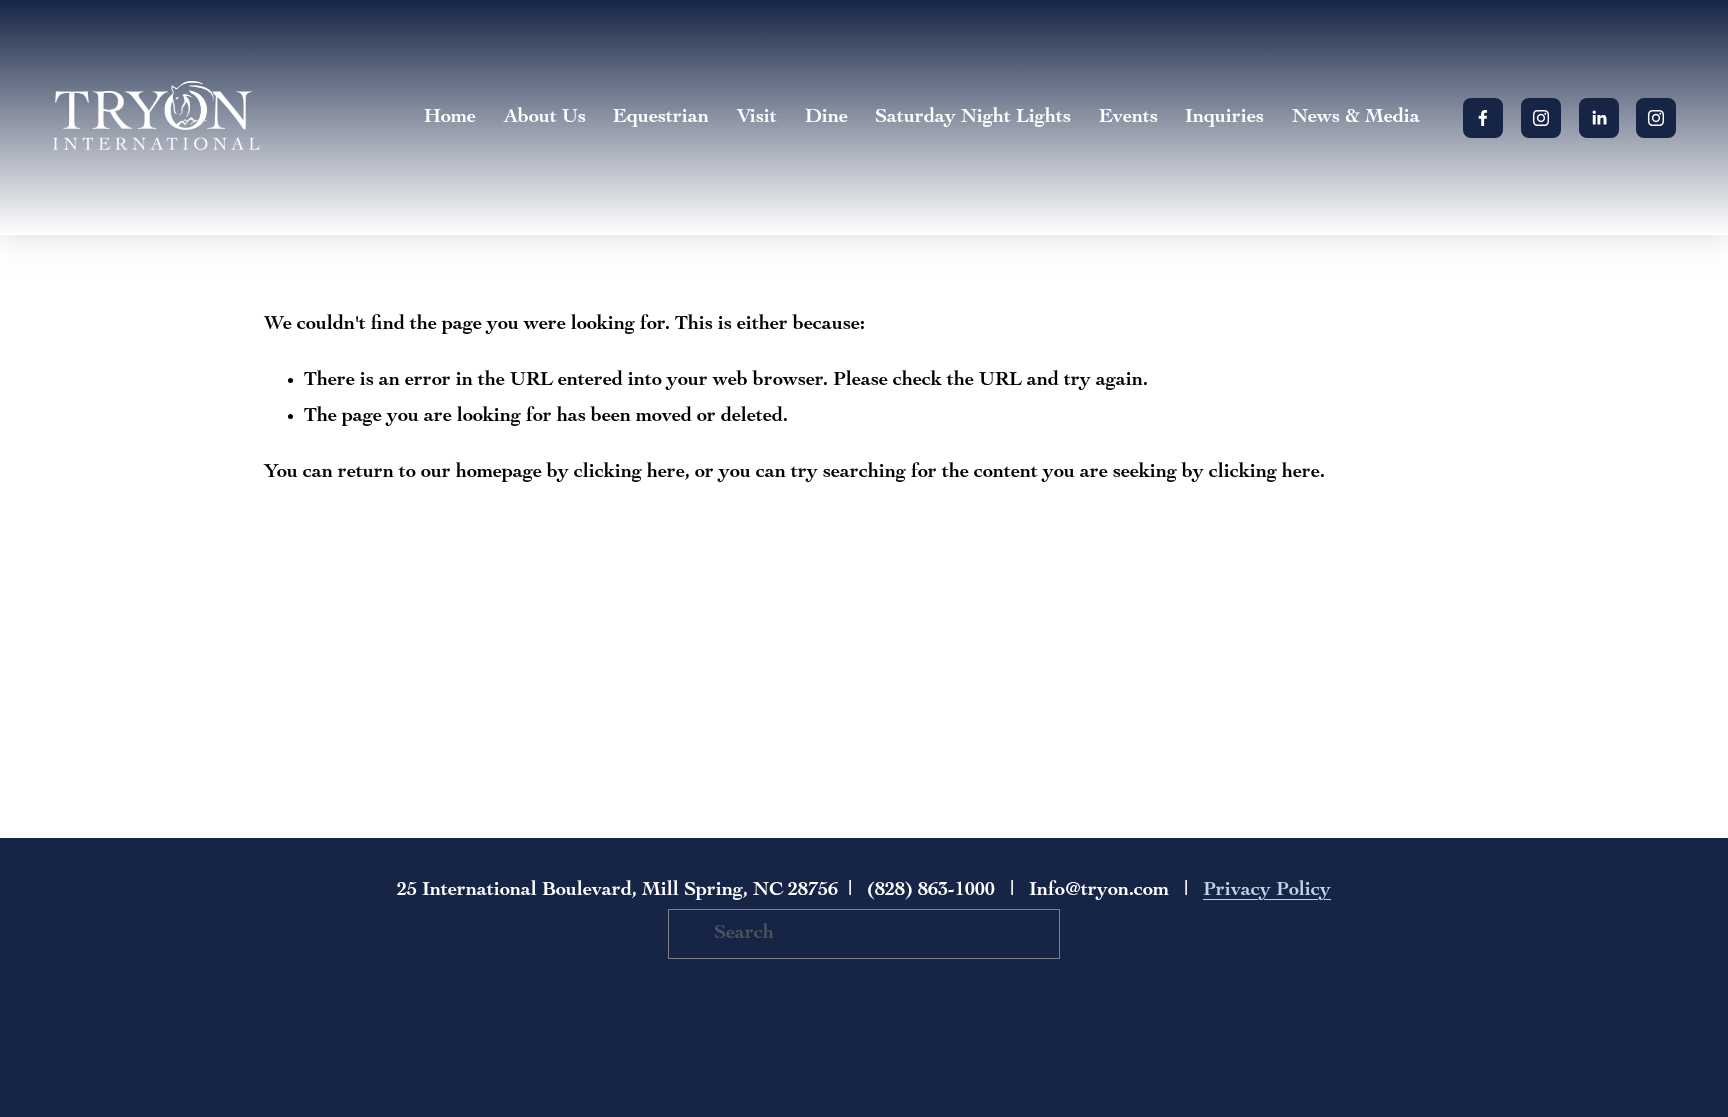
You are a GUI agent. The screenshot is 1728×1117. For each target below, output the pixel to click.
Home (450, 118)
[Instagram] (1541, 118)
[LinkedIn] (1599, 118)
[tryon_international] (1656, 118)
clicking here (629, 473)
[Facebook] (1483, 118)
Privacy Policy (1267, 891)
